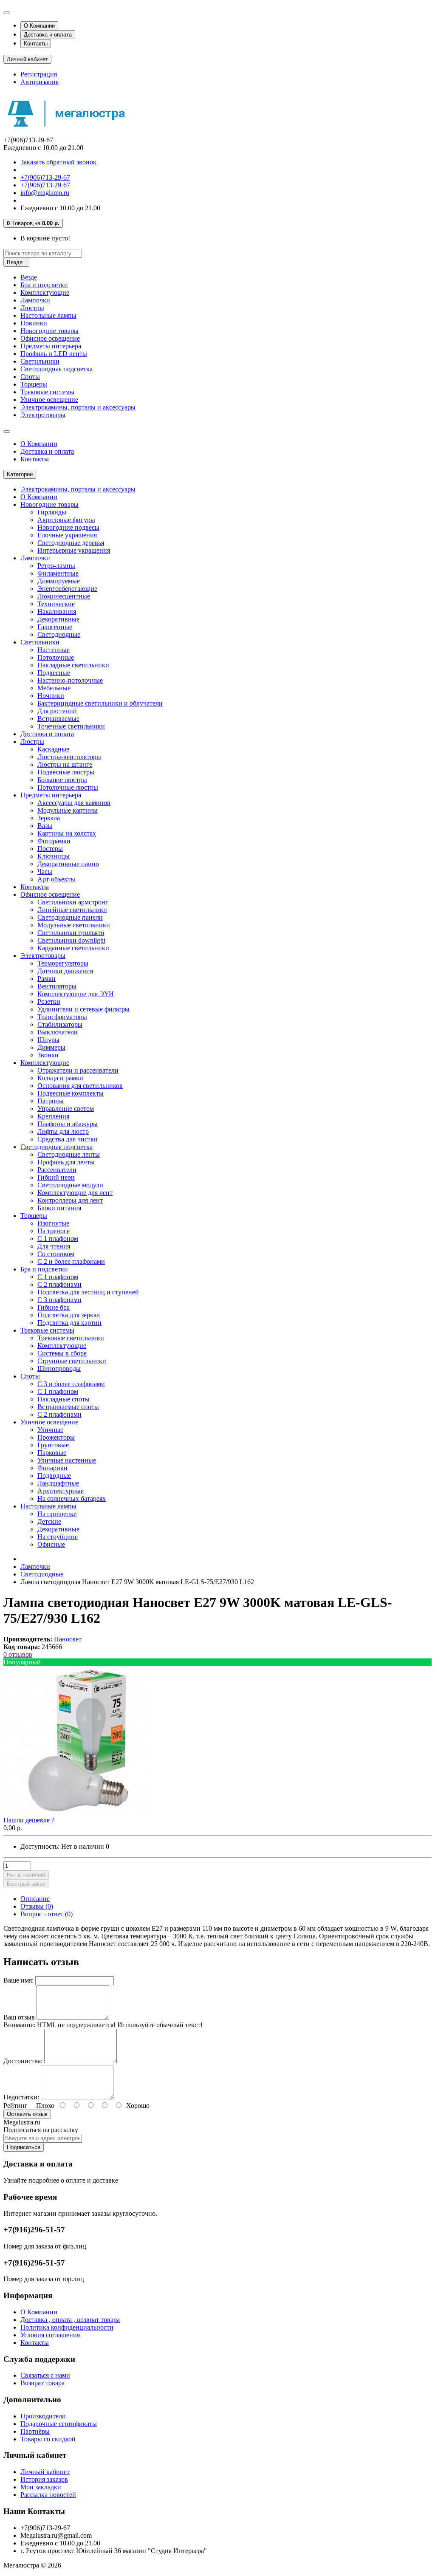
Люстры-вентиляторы (69, 757)
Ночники (51, 696)
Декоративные (58, 619)
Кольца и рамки (60, 1078)
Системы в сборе (62, 1353)
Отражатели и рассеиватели (78, 1070)
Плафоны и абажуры (68, 1124)
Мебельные (54, 688)
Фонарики (52, 1468)
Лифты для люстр (63, 1131)
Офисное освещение (50, 338)
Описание (35, 1899)
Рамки (47, 979)
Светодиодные (59, 634)
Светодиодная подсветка (56, 369)
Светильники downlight (71, 940)
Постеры (50, 849)
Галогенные (55, 627)
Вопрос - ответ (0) (47, 1914)
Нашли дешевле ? (29, 1820)
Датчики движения (65, 971)
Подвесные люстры (66, 772)
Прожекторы (56, 1437)
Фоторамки (54, 841)
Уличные (50, 1430)
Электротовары (43, 415)
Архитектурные (61, 1491)
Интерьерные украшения (74, 550)
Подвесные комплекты (71, 1093)
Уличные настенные (67, 1460)
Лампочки (35, 300)
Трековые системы (47, 392)
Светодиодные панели (70, 917)
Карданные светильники (73, 948)
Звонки (48, 1055)
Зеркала (49, 818)
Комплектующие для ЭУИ (76, 994)
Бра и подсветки (44, 285)
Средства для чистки (68, 1139)
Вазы (45, 826)
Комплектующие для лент (75, 1193)
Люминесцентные (64, 596)
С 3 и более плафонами (71, 1384)
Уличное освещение (49, 400)
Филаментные (58, 573)
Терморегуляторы (63, 963)
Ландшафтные (58, 1483)
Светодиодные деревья (71, 543)
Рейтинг (16, 2106)
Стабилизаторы (60, 1024)
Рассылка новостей (48, 2495)
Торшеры (34, 384)
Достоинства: (23, 2061)
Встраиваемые (58, 719)
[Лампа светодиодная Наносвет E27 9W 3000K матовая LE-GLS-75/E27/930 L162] (78, 1812)
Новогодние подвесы (68, 527)
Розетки (49, 1001)
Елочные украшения (67, 535)
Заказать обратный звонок (58, 162)
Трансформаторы (62, 1017)
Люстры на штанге (65, 764)
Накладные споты (64, 1399)
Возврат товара (42, 2383)
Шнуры (48, 1040)
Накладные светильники (73, 665)
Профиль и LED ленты (54, 354)
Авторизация (40, 82)
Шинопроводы (59, 1368)
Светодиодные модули (70, 1185)
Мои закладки (41, 2487)
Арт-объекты (56, 879)
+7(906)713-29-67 (45, 177)
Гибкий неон (56, 1177)
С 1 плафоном (58, 1239)
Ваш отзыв (19, 2017)
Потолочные (56, 657)
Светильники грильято (71, 933)
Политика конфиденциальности (67, 2327)
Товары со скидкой (48, 2439)
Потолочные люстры (68, 787)
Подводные (54, 1476)
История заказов (44, 2479)
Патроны (51, 1101)
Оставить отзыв (27, 2114)
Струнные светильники (72, 1361)
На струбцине (58, 1537)
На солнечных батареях (72, 1498)
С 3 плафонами (59, 1300)
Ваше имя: (18, 1980)
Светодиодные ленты (69, 1154)
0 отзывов (18, 1654)
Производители (43, 2416)
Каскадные (53, 749)
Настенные (54, 650)
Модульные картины (68, 810)
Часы (45, 871)
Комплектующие (45, 292)
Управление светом (66, 1109)
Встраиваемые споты (68, 1407)
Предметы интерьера (51, 346)
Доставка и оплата (48, 35)
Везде (29, 277)
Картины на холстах (67, 833)
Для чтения (54, 1246)
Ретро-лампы (56, 566)
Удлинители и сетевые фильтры (83, 1009)
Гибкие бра (54, 1307)
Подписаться (24, 2147)
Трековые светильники (71, 1338)
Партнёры (35, 2431)
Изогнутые (53, 1223)
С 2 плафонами (59, 1284)
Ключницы (54, 856)
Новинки (34, 323)
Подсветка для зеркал (69, 1315)
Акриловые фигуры (66, 520)
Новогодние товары (49, 331)
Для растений (57, 711)
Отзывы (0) (37, 1906)
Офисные (51, 1544)
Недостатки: (21, 2097)
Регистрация (39, 74)
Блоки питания (59, 1208)
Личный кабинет (45, 2472)
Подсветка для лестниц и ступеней (88, 1292)
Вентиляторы (57, 986)
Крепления (53, 1116)
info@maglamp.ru (45, 193)
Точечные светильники (71, 726)
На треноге (54, 1231)
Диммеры (51, 1047)
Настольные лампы (48, 315)
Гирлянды (52, 512)
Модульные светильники (74, 925)
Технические (56, 604)
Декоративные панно (68, 864)
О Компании (39, 26)
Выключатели (58, 1032)
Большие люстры (62, 780)
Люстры (32, 308)
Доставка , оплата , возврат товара (70, 2320)
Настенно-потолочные (70, 680)
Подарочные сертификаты (59, 2424)
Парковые (52, 1453)
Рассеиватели (57, 1170)
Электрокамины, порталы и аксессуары (78, 407)
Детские (49, 1521)
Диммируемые (59, 581)
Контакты (36, 44)
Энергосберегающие (67, 589)
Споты (30, 377)
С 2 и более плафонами (71, 1261)
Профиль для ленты (66, 1162)
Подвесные (54, 673)
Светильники (40, 361)
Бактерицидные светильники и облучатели (100, 703)
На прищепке (57, 1514)
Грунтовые (53, 1445)
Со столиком (56, 1254)
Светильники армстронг (73, 902)
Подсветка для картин (69, 1323)
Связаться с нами (45, 2375)
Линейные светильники (72, 910)
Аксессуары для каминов (74, 803)
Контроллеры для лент (70, 1200)
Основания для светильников (80, 1086)
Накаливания (57, 612)
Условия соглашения (50, 2335)
